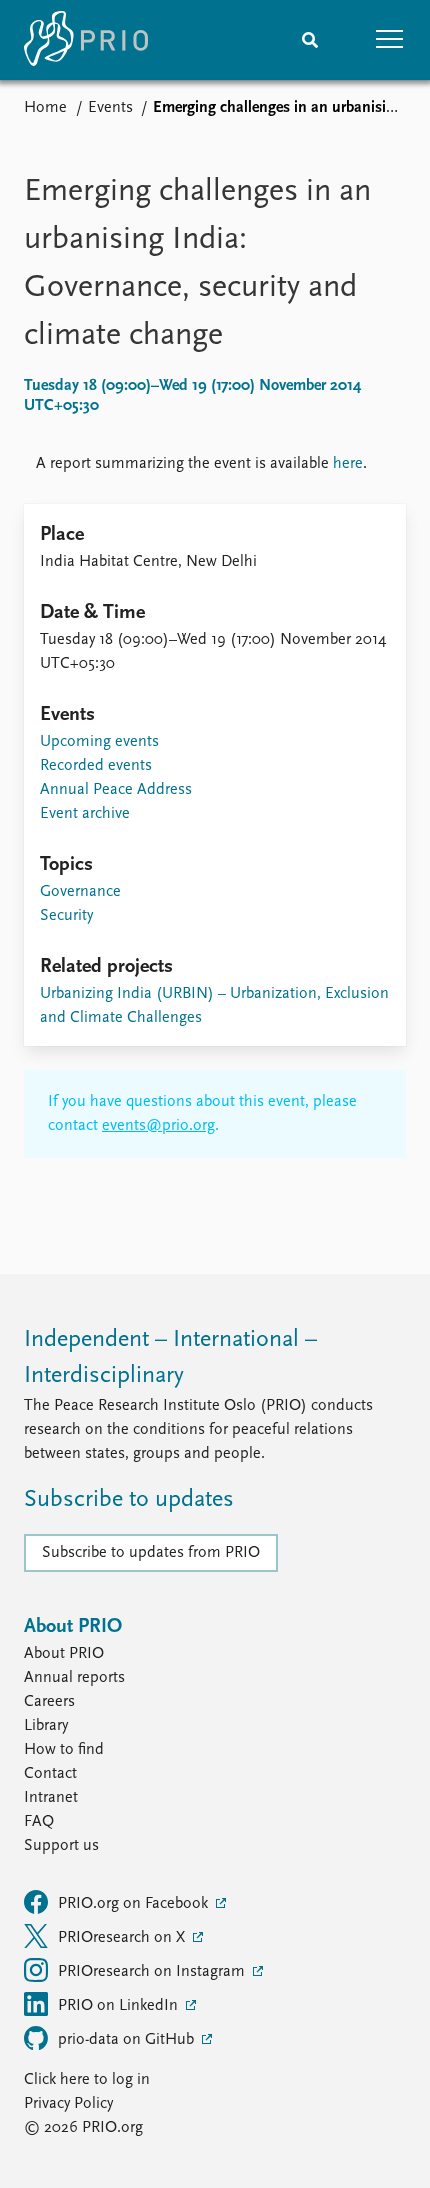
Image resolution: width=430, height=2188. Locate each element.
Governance (80, 892)
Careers (49, 1702)
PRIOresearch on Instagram (153, 1972)
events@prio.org (158, 1126)
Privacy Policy (68, 2104)
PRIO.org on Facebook (135, 1904)
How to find (64, 1750)
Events (110, 108)
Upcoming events (99, 742)
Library (46, 1726)
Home (45, 108)
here (348, 464)
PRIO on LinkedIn (120, 2006)
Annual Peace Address (116, 790)
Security (66, 916)
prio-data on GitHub (128, 2040)
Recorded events (96, 766)
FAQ (39, 1822)
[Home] (86, 40)
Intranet (51, 1798)
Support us (61, 1846)
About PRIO (64, 1654)
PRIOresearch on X (123, 1938)
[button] (390, 40)
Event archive (85, 814)
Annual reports (74, 1678)
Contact (50, 1774)
